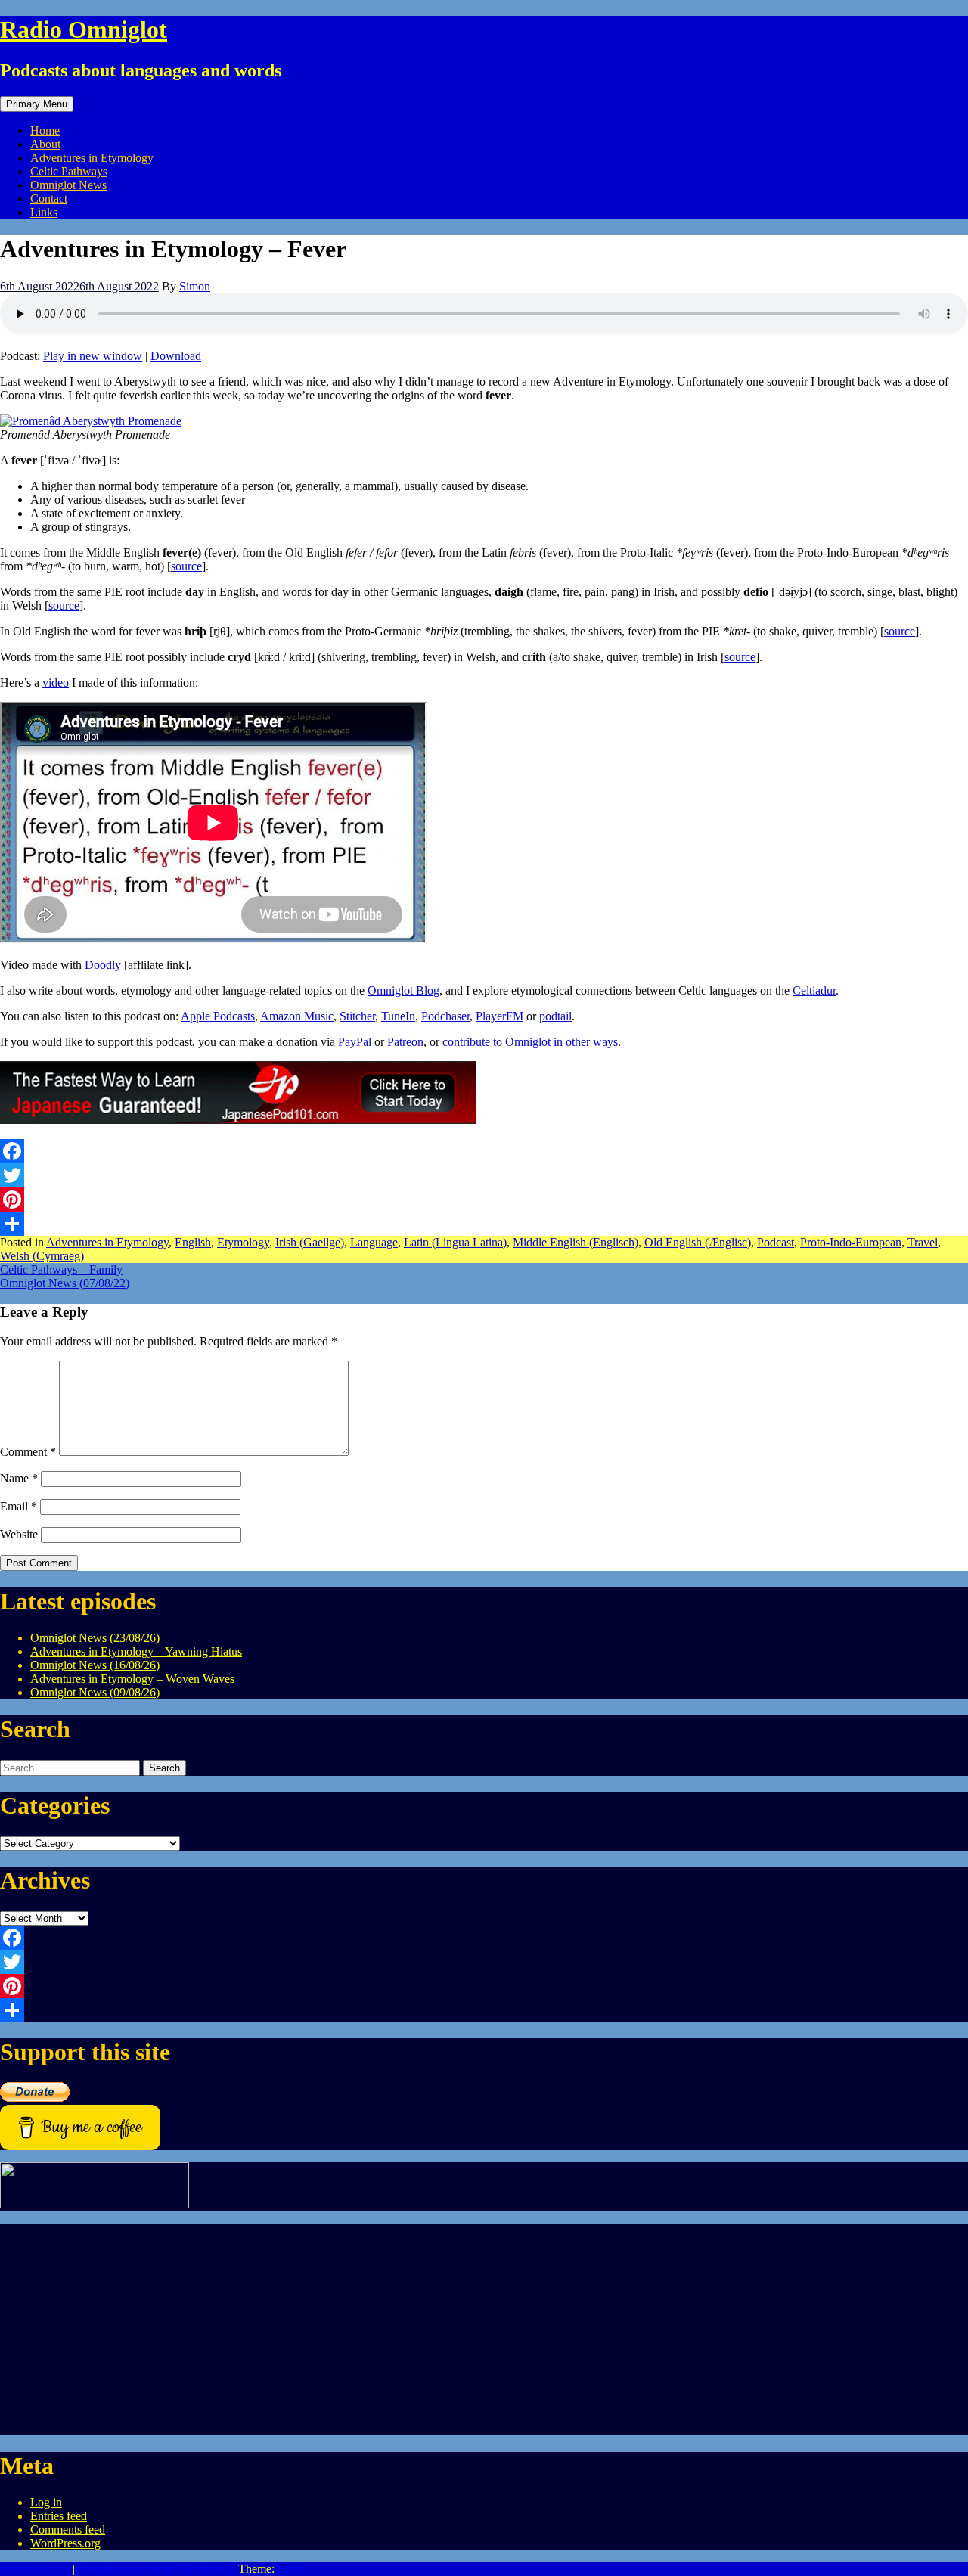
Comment (28, 1452)
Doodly (103, 965)
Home (45, 130)
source (186, 566)
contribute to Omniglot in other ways (530, 1042)
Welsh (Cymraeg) (42, 1256)
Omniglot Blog (403, 990)
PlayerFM (500, 1016)
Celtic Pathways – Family (61, 1269)
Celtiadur (814, 990)
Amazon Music (297, 1016)
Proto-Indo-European (851, 1242)
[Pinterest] (484, 1200)
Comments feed (68, 2529)
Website (19, 1534)
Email (19, 1506)
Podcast (776, 1242)
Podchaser (445, 1016)
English (193, 1242)
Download (176, 356)
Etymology (243, 1242)
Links (44, 212)
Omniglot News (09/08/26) (95, 1692)
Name (19, 1478)
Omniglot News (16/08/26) (95, 1665)
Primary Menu (37, 104)
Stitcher (357, 1016)
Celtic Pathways (69, 171)
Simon (195, 286)
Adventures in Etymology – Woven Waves (132, 1679)
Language (374, 1242)
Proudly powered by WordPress (154, 2569)
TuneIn (398, 1016)
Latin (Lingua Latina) (455, 1242)
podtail (555, 1016)
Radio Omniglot (84, 29)
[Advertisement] (454, 2329)
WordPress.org (65, 2543)
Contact (49, 199)
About (45, 144)
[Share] (484, 1224)
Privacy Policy (35, 2569)
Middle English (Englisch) (576, 1242)
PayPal (355, 1042)
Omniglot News (68, 185)
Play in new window (93, 356)
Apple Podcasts (218, 1016)
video (56, 683)
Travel (923, 1242)
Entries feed (59, 2516)
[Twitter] (484, 1175)
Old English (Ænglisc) (698, 1242)
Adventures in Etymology (92, 158)
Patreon (405, 1042)
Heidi (291, 2569)
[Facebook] (484, 1151)
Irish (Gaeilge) (310, 1242)
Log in (46, 2502)
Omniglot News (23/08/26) (95, 1638)
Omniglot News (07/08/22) (65, 1283)
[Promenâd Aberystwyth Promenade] (91, 421)
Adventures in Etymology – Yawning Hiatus (136, 1651)
